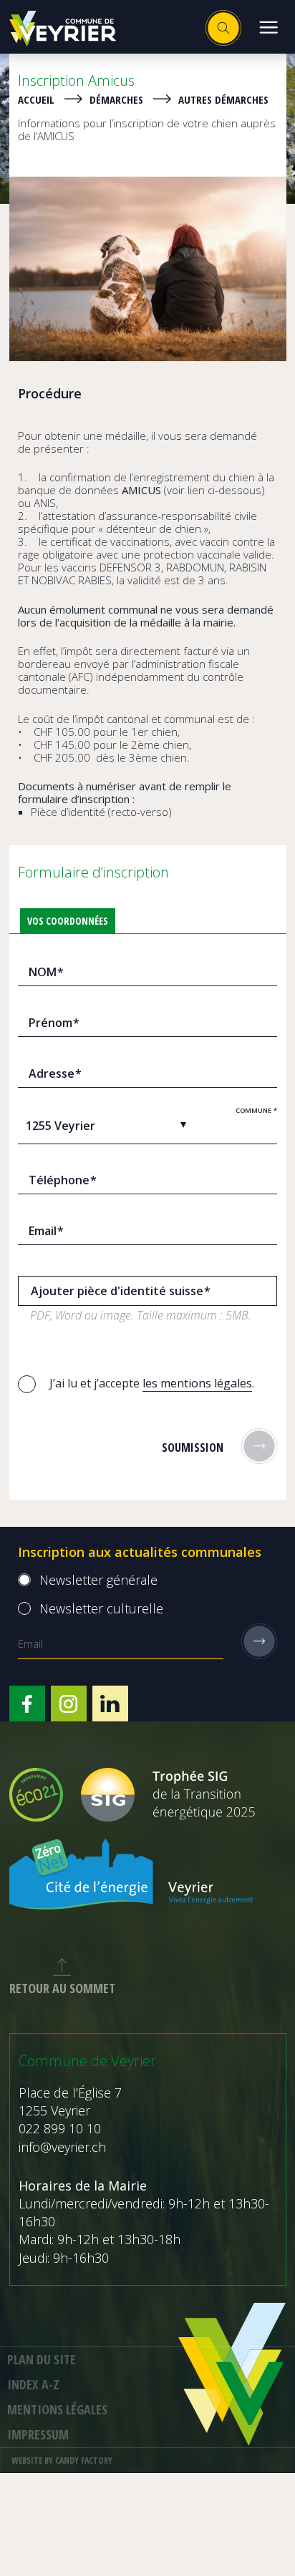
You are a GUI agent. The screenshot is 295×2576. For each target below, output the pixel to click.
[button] (268, 27)
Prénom (54, 1023)
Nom (46, 972)
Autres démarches (223, 99)
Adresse (55, 1073)
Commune (256, 1110)
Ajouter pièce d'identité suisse (121, 1291)
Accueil (36, 99)
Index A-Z (33, 2384)
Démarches (116, 99)
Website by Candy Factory (62, 2461)
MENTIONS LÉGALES (57, 2409)
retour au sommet (62, 1988)
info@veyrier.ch (62, 2147)
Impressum (38, 2434)
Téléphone (63, 1180)
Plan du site (42, 2359)
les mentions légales (197, 1383)
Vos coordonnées (68, 921)
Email (46, 1231)
